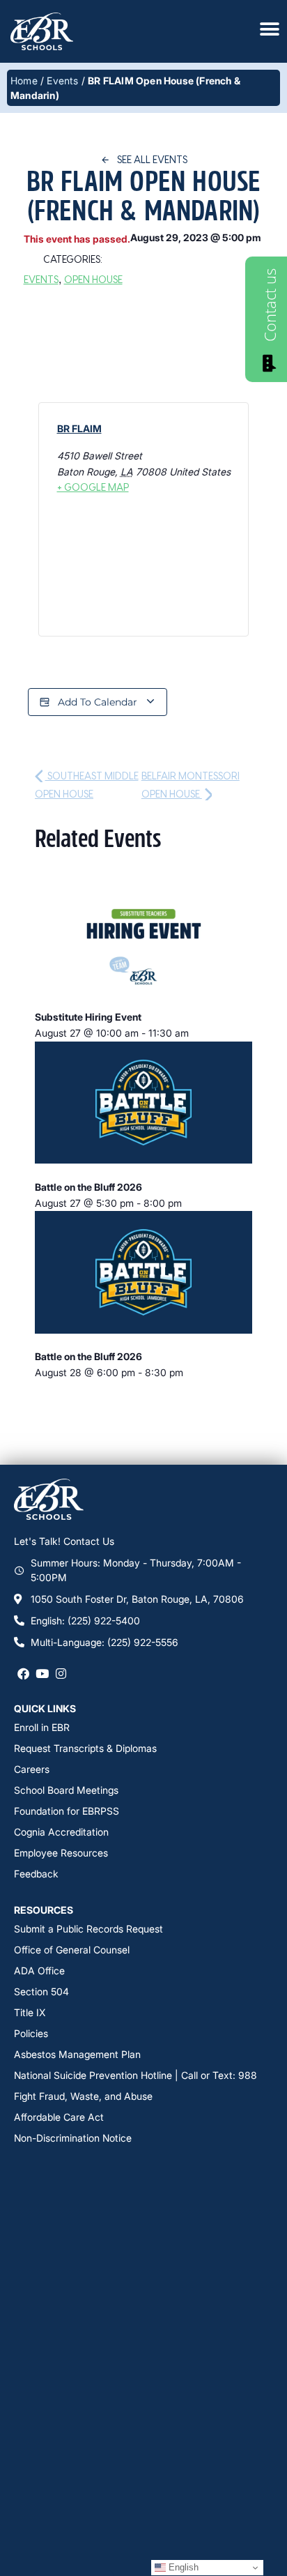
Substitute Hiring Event (88, 1017)
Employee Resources (61, 1853)
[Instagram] (61, 1673)
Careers (32, 1769)
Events (62, 81)
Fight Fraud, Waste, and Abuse (83, 2096)
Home (24, 81)
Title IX (30, 2012)
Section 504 (41, 1991)
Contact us (270, 305)
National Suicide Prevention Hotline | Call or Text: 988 (135, 2075)
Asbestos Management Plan (77, 2054)
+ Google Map (93, 487)
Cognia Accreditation (61, 1832)
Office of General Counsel (72, 1950)
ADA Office (39, 1971)
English (182, 2567)
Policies (31, 2033)
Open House (93, 279)
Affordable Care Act (59, 2117)
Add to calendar (98, 702)
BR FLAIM (79, 428)
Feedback (36, 1874)
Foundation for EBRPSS (67, 1811)
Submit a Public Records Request (88, 1929)
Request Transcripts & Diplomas (85, 1748)
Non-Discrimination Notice (73, 2138)
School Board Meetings (66, 1790)
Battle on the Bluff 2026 (88, 1187)
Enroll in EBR (42, 1727)
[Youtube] (42, 1673)
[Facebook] (23, 1673)
